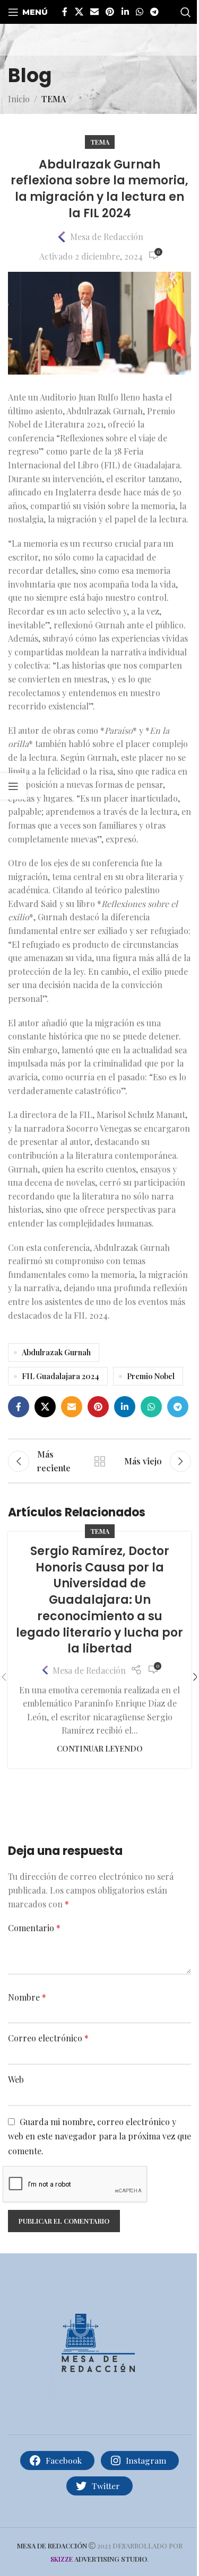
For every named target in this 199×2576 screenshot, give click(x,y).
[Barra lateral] (13, 786)
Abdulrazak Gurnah (56, 1352)
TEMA (54, 99)
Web (16, 2079)
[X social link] (79, 12)
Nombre (27, 1997)
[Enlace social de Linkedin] (125, 12)
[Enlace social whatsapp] (139, 12)
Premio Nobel (151, 1376)
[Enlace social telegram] (155, 12)
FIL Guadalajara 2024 (60, 1376)
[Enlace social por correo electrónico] (94, 12)
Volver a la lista (100, 1461)
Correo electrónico (48, 2038)
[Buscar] (186, 12)
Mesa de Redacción (107, 237)
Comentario (34, 1928)
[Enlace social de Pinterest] (110, 12)
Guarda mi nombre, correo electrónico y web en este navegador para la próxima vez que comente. (99, 2136)
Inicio (19, 99)
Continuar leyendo (100, 1748)
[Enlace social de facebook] (65, 12)
